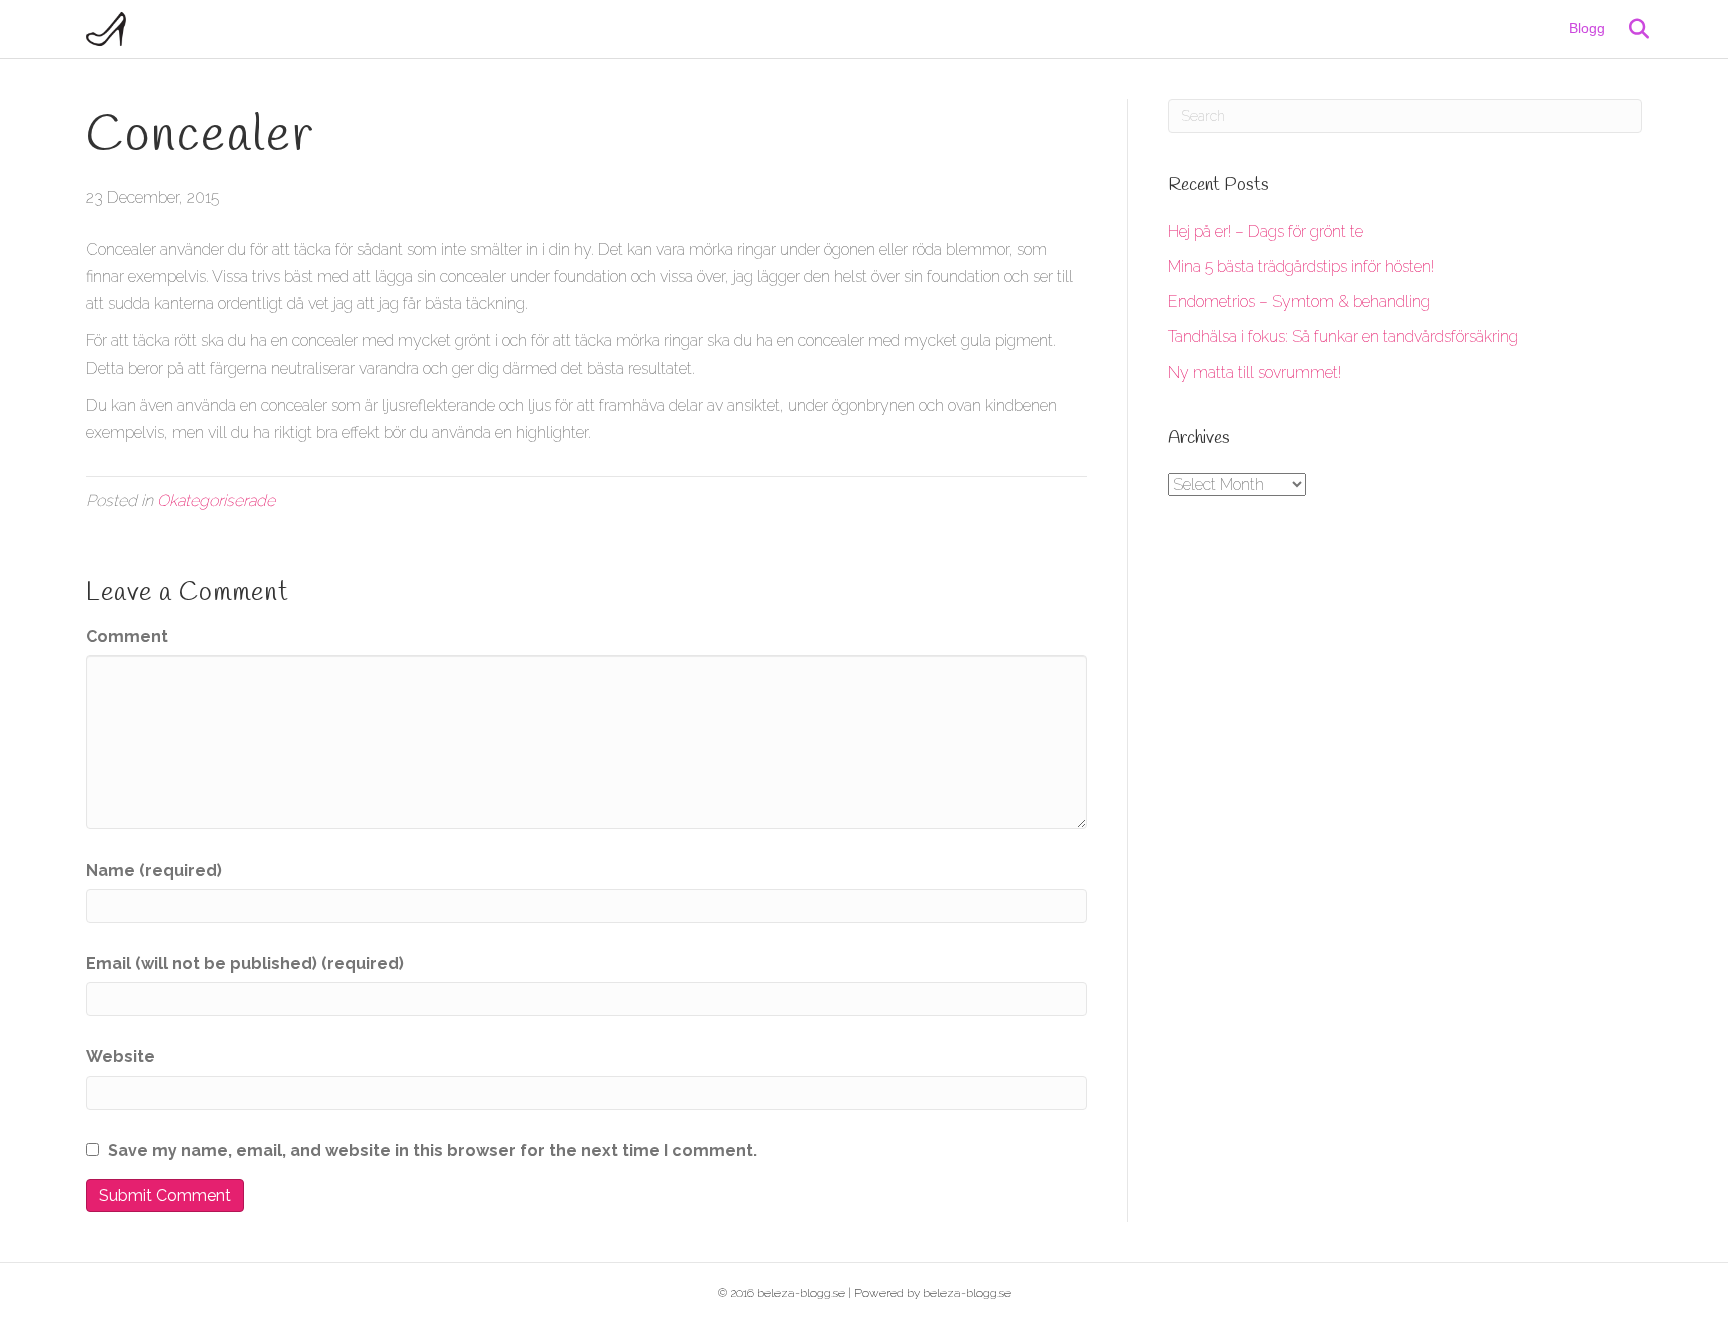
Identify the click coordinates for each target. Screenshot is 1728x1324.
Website (120, 1056)
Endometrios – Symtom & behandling (1299, 301)
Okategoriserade (216, 500)
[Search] (1629, 29)
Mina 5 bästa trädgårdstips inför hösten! (1301, 266)
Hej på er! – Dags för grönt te (1265, 231)
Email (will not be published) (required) (245, 963)
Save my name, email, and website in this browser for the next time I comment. (432, 1150)
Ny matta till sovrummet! (1254, 372)
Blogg (1587, 28)
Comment (127, 636)
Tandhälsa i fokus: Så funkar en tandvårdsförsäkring (1343, 336)
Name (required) (154, 870)
